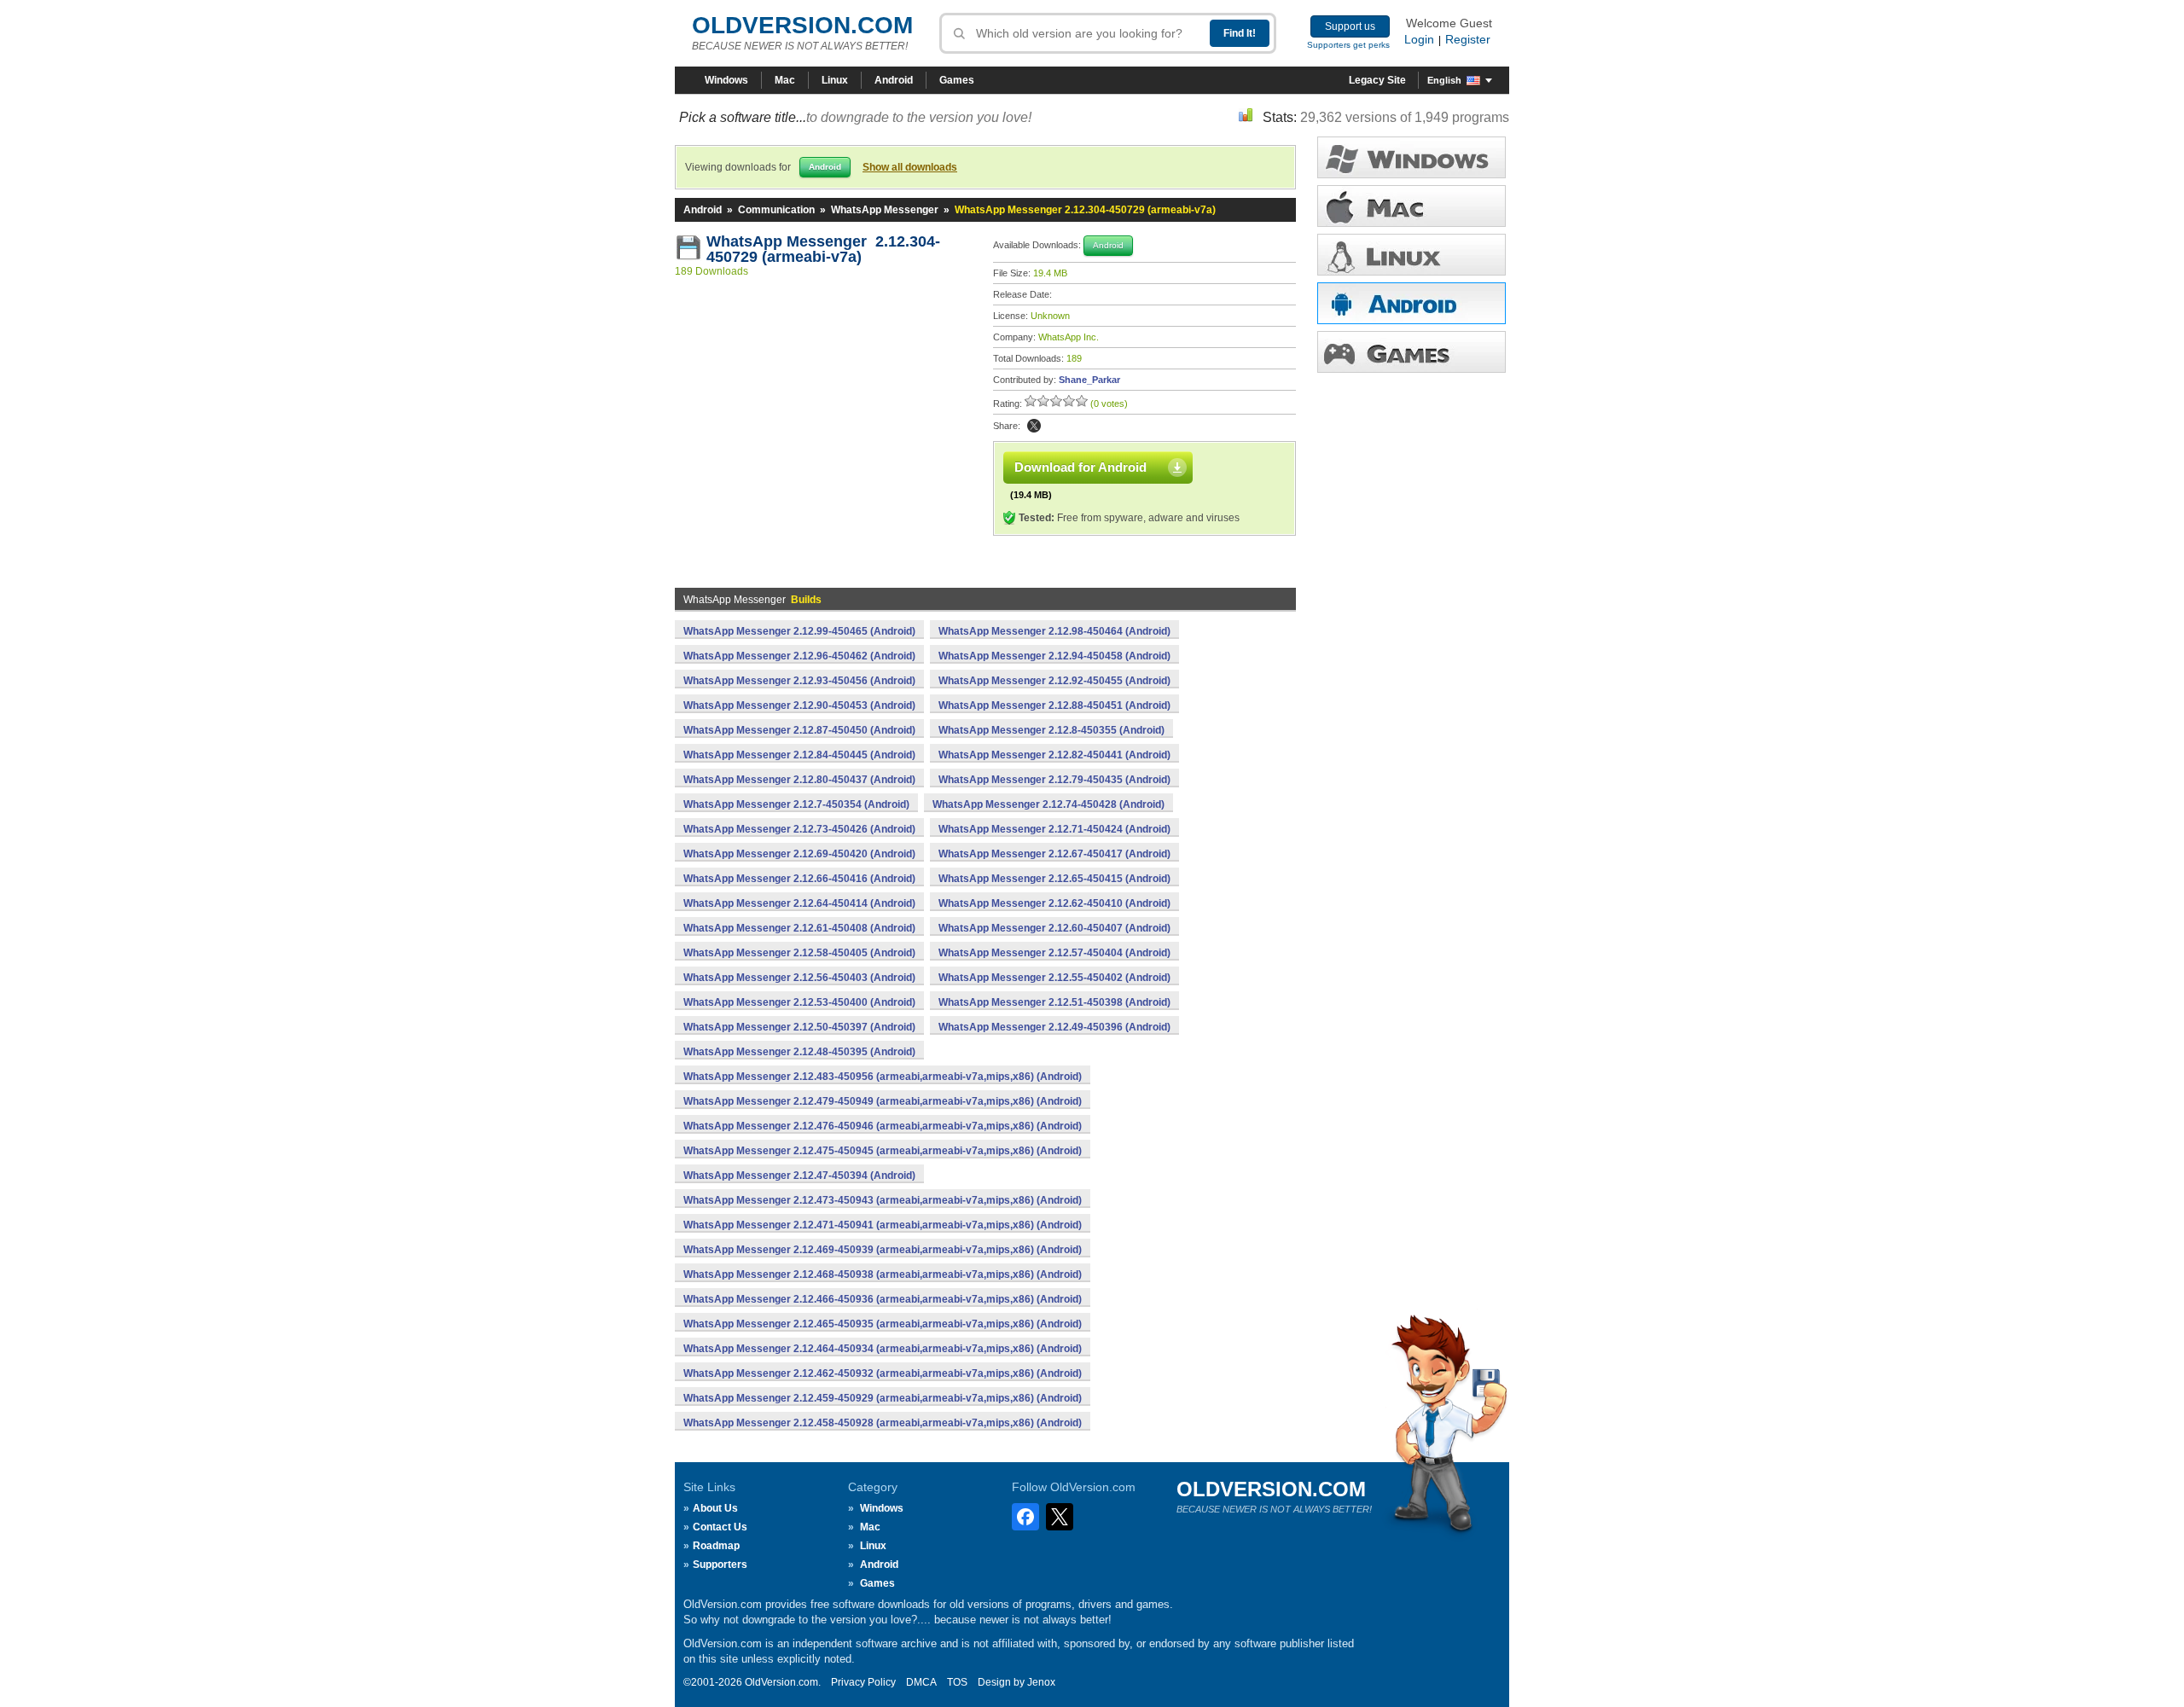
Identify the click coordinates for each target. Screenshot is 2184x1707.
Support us (1350, 26)
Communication (776, 210)
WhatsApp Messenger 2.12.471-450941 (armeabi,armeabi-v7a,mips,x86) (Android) (883, 1225)
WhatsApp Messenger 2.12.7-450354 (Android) (796, 804)
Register (1468, 39)
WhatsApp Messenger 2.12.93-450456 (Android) (799, 681)
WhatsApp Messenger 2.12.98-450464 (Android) (1054, 631)
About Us (715, 1508)
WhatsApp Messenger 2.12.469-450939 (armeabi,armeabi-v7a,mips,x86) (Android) (883, 1250)
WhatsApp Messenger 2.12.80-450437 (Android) (799, 780)
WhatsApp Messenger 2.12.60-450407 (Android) (1054, 928)
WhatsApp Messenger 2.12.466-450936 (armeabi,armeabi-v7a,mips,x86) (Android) (883, 1299)
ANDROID (1411, 303)
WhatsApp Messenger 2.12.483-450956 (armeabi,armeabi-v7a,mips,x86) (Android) (883, 1077)
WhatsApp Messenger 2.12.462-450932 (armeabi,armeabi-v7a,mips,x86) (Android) (883, 1373)
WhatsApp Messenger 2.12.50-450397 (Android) (799, 1027)
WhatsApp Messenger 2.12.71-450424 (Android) (1054, 829)
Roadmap (716, 1546)
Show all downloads (910, 167)
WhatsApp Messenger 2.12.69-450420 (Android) (799, 854)
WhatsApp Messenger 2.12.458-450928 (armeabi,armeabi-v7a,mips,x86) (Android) (883, 1423)
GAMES (1411, 352)
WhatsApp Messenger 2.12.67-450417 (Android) (1054, 854)
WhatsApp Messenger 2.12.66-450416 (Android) (799, 879)
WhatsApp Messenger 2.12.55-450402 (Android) (1054, 978)
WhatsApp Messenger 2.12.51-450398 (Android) (1054, 1002)
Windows (726, 80)
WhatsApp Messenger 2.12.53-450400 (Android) (799, 1002)
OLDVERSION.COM (802, 25)
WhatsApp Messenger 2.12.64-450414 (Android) (799, 903)
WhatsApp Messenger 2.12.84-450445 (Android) (799, 755)
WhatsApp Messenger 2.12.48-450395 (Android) (799, 1052)
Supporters (720, 1565)
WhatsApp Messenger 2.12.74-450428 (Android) (1048, 804)
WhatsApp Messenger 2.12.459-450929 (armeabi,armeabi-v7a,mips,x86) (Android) (883, 1398)
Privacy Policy (863, 1682)
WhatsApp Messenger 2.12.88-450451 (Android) (1054, 705)
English (1444, 80)
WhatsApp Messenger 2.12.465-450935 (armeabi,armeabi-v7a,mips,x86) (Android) (883, 1324)
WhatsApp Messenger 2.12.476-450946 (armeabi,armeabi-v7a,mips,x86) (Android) (883, 1126)
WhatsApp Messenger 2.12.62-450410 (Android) (1054, 903)
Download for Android (1080, 467)
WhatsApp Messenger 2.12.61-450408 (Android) (799, 928)
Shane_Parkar (1089, 380)
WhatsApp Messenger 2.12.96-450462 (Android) (799, 656)
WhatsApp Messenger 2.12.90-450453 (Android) (799, 705)
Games (957, 80)
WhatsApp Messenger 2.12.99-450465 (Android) (799, 631)
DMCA (921, 1682)
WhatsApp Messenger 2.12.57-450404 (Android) (1054, 953)
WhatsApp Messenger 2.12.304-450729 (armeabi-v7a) (823, 249)
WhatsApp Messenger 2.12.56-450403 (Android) (799, 978)
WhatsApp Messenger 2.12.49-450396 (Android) (1054, 1027)
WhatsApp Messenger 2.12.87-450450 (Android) (799, 730)
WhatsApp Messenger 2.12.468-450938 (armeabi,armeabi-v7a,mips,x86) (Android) (883, 1274)
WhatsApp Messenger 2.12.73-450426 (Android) (799, 829)
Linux (835, 80)
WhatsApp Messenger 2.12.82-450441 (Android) (1054, 755)
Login (1419, 39)
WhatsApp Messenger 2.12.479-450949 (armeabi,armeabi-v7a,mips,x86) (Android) (883, 1101)
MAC (1411, 206)
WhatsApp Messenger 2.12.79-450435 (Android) (1054, 780)
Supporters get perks (1348, 45)
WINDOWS (1411, 157)
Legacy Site (1377, 80)
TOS (957, 1682)
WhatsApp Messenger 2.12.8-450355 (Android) (1051, 730)
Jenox (1041, 1682)
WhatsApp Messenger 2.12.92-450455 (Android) (1054, 681)
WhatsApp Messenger (885, 210)
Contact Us (720, 1527)
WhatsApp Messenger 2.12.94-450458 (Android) (1054, 656)
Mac (785, 80)
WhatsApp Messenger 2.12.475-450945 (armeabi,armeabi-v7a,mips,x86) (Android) (883, 1151)
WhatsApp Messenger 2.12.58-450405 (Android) (799, 953)
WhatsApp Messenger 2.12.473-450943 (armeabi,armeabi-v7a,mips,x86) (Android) (883, 1200)
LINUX (1411, 255)
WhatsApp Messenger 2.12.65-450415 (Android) (1054, 879)
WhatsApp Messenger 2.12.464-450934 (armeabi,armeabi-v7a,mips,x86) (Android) (883, 1349)
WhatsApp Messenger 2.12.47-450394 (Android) (799, 1176)
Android (894, 80)
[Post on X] (1034, 426)
